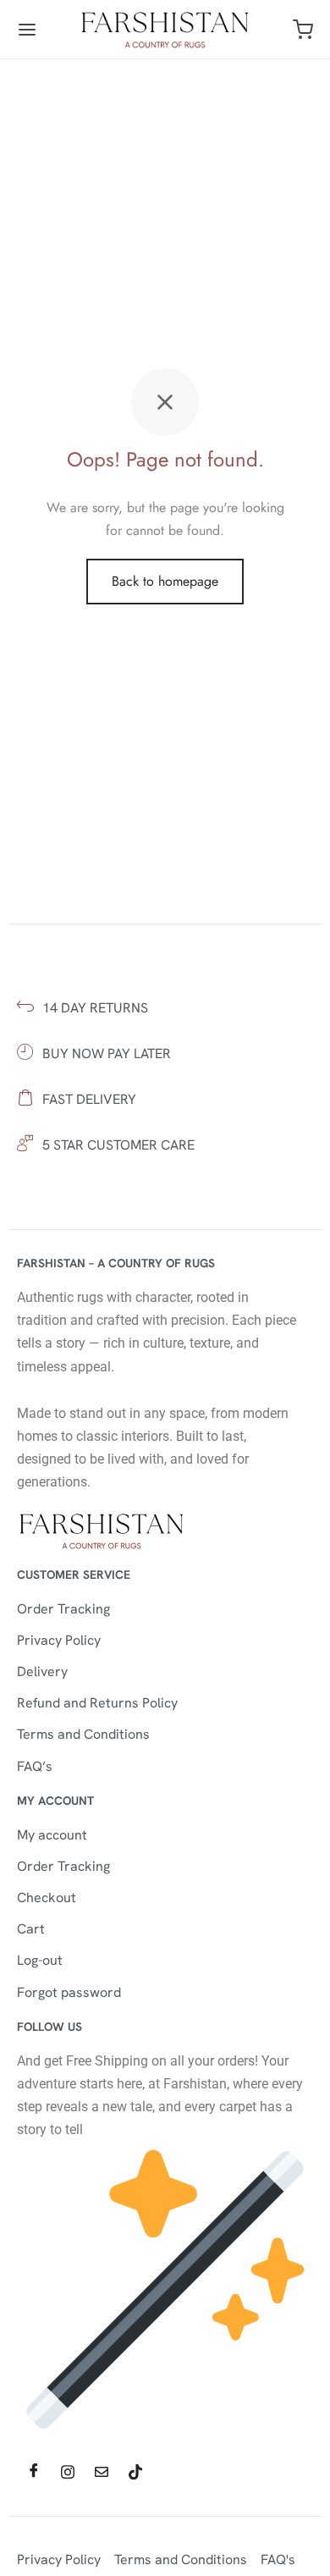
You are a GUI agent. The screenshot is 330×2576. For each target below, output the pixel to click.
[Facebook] (34, 2472)
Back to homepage (165, 581)
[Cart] (303, 30)
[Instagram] (68, 2472)
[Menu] (27, 30)
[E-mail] (102, 2472)
